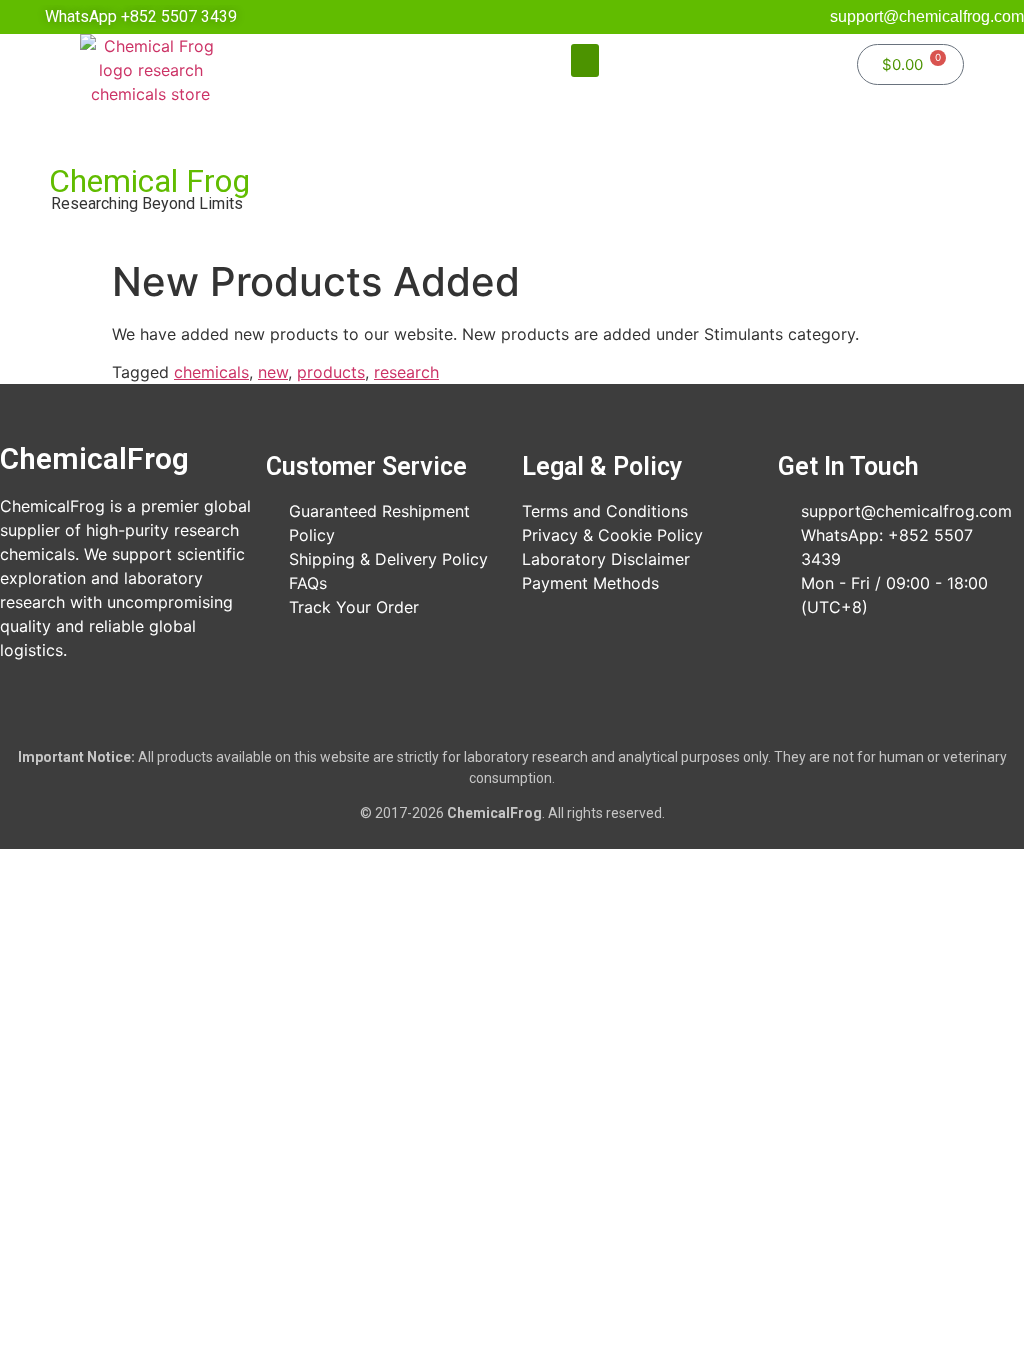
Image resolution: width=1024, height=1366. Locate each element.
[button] (585, 60)
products (331, 372)
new (273, 372)
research (406, 372)
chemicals (211, 372)
